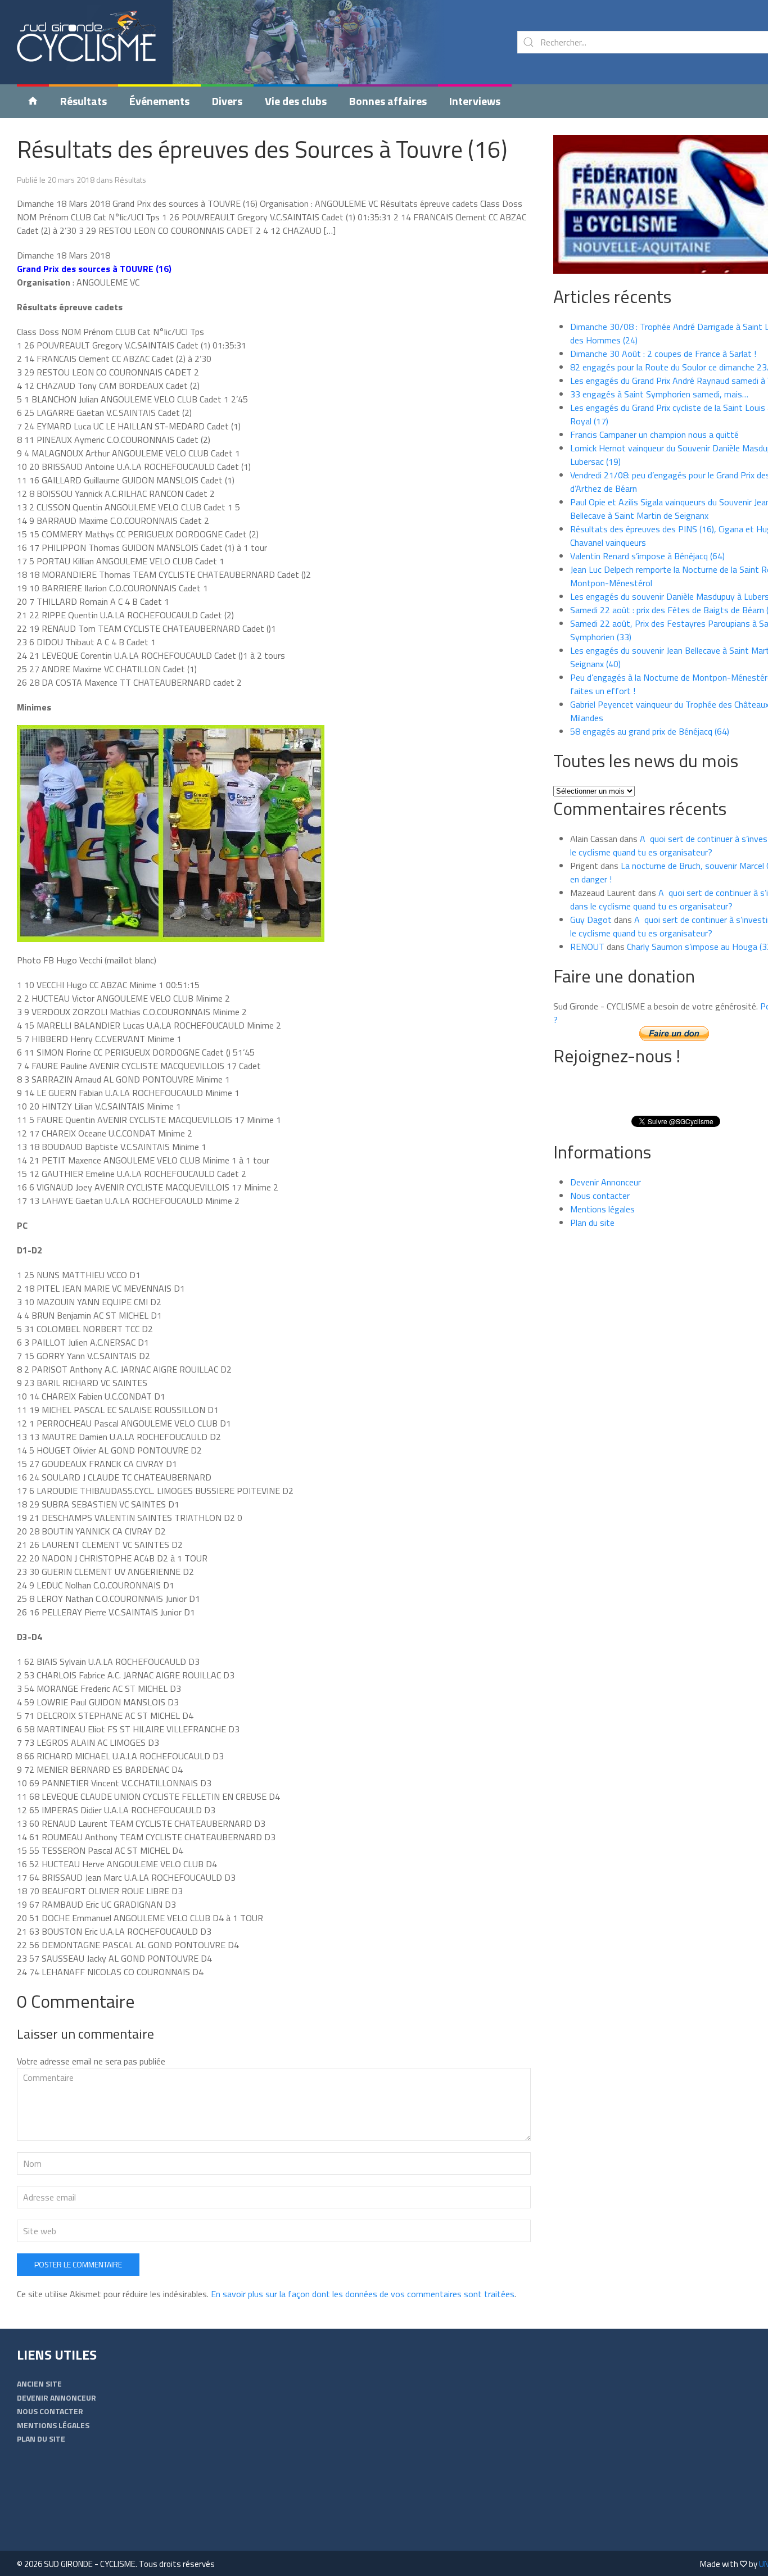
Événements (159, 101)
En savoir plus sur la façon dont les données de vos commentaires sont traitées (363, 2294)
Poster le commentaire (78, 2264)
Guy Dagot (591, 920)
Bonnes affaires (388, 101)
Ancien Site (39, 2383)
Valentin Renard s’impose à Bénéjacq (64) (647, 556)
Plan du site (592, 1223)
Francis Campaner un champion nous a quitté (654, 434)
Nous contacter (600, 1196)
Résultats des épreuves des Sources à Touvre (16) (262, 149)
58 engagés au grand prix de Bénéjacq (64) (650, 731)
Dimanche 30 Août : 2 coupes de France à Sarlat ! (663, 354)
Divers (227, 101)
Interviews (475, 101)
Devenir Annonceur (606, 1182)
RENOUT (587, 947)
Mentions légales (602, 1209)
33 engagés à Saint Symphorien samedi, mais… (659, 394)
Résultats (83, 101)
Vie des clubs (296, 101)
